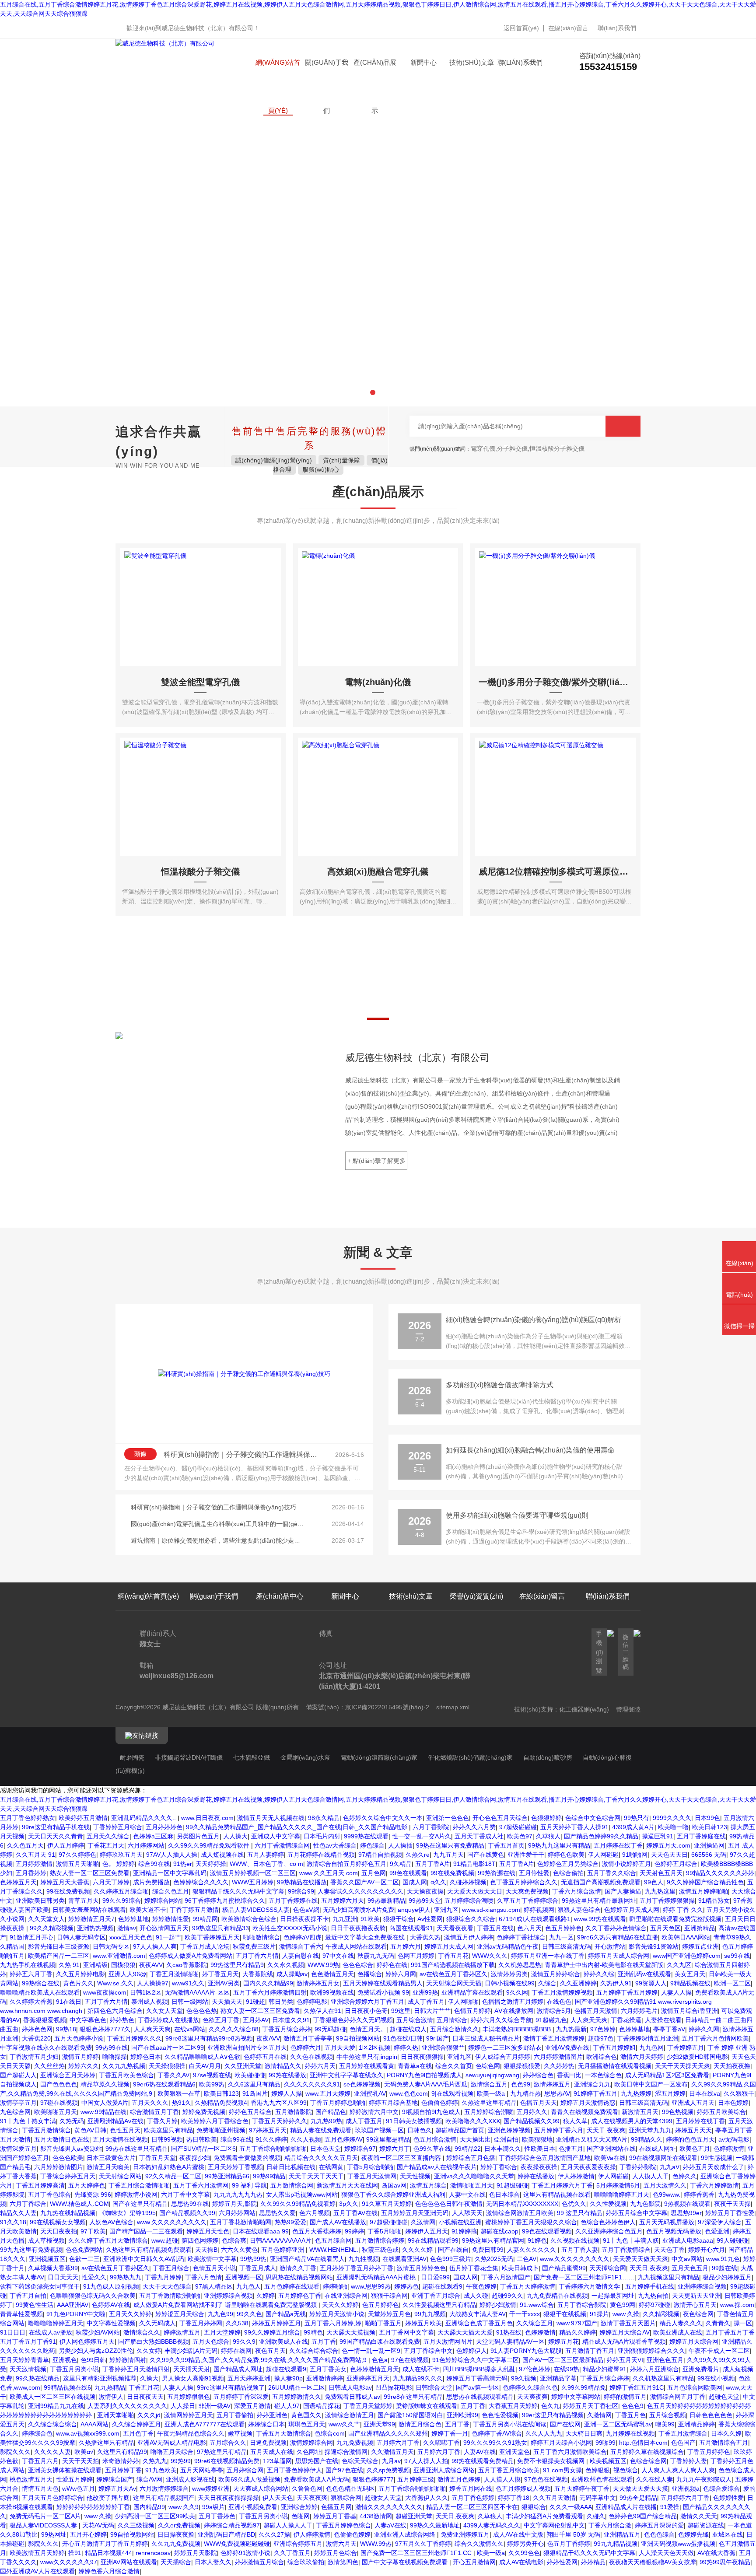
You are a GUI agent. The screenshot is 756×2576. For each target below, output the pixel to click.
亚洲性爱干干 (526, 1855)
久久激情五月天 (392, 2452)
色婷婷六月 (306, 2047)
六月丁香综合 (28, 2204)
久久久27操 (274, 2534)
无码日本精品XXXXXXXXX (522, 2204)
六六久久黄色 (239, 2250)
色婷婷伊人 (472, 2351)
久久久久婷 (418, 2250)
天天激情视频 (28, 2369)
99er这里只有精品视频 (553, 2415)
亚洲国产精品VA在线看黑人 (307, 2259)
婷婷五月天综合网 (694, 2341)
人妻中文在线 (467, 2194)
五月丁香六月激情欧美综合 (570, 2452)
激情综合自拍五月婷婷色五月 (346, 1864)
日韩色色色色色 (711, 2415)
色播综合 (370, 1974)
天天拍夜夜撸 (732, 2066)
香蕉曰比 (569, 2075)
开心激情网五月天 (164, 1928)
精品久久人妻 (18, 2213)
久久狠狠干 (739, 2093)
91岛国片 (255, 2093)
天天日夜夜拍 (59, 2231)
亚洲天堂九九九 (650, 2130)
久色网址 (309, 2452)
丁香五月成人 (258, 2268)
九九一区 (561, 1937)
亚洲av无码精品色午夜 (508, 1946)
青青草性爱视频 (21, 2314)
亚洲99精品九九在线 (56, 2406)
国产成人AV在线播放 (338, 2222)
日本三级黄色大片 (111, 2158)
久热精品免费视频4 (221, 2103)
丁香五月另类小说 (74, 2369)
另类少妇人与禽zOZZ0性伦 (96, 2351)
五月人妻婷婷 (266, 1855)
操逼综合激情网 (346, 2452)
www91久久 (188, 1983)
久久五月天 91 (35, 1855)
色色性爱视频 (500, 2415)
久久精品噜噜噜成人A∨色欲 (202, 2057)
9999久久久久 (672, 1818)
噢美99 (665, 2424)
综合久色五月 (171, 1891)
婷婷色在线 (392, 1965)
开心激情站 (610, 1946)
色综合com (330, 2433)
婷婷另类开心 (525, 2544)
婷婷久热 (406, 2047)
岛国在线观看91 (411, 1928)
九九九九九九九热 (238, 2194)
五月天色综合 (211, 2341)
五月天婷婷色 (87, 2185)
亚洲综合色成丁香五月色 (479, 2323)
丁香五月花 (453, 1956)
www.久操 (626, 2314)
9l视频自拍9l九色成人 (431, 2112)
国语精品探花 (322, 2406)
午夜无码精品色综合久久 (191, 2433)
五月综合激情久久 (455, 2029)
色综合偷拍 (568, 1873)
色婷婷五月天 (18, 1882)
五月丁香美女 (328, 2369)
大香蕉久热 (425, 1937)
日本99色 (707, 1818)
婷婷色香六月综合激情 (109, 2571)
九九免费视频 (355, 2443)
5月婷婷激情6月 (618, 2185)
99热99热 (253, 2259)
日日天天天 (63, 2277)
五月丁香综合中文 (428, 2351)
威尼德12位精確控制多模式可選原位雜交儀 (559, 871)
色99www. (667, 2194)
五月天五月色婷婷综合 (52, 2498)
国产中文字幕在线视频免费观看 (406, 2562)
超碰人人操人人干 (288, 2525)
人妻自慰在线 (301, 1956)
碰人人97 (287, 2406)
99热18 (66, 2029)
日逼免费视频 (268, 2443)
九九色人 (248, 2286)
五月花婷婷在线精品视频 (321, 1855)
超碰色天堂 (724, 2397)
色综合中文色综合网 (593, 1818)
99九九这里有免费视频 (31, 2250)
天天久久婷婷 (340, 2305)
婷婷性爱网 (562, 2562)
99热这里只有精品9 (237, 1965)
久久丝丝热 (49, 2066)
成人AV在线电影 (521, 2562)
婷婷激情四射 (128, 2360)
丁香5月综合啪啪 (370, 2167)
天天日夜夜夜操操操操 (228, 2498)
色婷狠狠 (598, 2470)
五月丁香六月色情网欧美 (715, 2038)
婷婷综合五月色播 (471, 2158)
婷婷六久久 (84, 2066)
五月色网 (374, 1873)
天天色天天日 (669, 1855)
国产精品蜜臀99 (564, 2268)
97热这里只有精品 (222, 2452)
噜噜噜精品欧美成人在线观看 (40, 1992)
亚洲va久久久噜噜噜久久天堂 (474, 2176)
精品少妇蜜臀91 (605, 2369)
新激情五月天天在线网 (347, 2185)
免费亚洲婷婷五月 (465, 2534)
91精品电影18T (474, 1864)
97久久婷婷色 (77, 1855)
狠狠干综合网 (389, 2296)
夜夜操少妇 (195, 2158)
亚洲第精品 (700, 1928)
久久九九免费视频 (176, 2544)
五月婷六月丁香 (398, 2443)
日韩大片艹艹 (432, 2011)
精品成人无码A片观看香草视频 (624, 2341)
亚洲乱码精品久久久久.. (144, 1818)
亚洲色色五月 (665, 2360)
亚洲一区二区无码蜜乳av (618, 2424)
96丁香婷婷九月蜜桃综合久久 (225, 1900)
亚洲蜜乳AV (370, 2093)
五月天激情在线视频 (120, 2139)
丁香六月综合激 (610, 2525)
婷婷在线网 (236, 2351)
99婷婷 (354, 2231)
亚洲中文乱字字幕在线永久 (346, 2075)
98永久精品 (324, 1818)
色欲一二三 (84, 2259)
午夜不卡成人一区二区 (719, 2351)
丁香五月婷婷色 (709, 2452)
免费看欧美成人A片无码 (317, 2479)
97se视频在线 (212, 2075)
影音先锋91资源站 (654, 1946)
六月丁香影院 (431, 1827)
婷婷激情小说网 (136, 2194)
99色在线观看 (408, 1873)
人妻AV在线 (480, 2452)
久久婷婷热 (559, 2066)
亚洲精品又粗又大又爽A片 (592, 2139)
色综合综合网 (648, 2461)
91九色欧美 (161, 2470)
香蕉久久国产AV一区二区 (365, 1882)
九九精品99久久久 (418, 2378)
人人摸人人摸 (502, 2479)
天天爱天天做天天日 (475, 1891)
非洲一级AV (215, 2406)
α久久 (438, 1882)
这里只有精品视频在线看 (557, 2194)
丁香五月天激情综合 (283, 2433)
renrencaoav (153, 2553)
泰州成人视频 (150, 2002)
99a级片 (213, 2507)
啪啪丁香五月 (383, 2323)
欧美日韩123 (710, 1827)
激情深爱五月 (18, 2149)
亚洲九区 (446, 1910)
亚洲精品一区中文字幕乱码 (170, 1873)
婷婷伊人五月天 (427, 2231)
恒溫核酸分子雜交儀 (200, 871)
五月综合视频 (668, 2415)
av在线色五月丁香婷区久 (453, 1974)
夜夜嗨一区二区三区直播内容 (402, 2158)
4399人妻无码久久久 (492, 2525)
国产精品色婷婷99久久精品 (601, 1836)
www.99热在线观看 (600, 1919)
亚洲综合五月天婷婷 (68, 2075)
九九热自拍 (653, 2296)
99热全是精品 (638, 2498)
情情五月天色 (40, 2488)
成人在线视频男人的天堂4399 (632, 2121)
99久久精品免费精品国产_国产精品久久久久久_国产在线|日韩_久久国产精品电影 (297, 1827)
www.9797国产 (577, 2323)
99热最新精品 (386, 1900)
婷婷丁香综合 (499, 2167)
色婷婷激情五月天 (374, 2369)
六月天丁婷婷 (111, 1882)
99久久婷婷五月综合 (272, 2332)
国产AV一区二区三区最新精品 (563, 2360)
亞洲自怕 (506, 2139)
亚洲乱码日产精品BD (226, 2534)
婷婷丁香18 (514, 2498)
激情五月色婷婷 (459, 2479)
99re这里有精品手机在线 (56, 1827)
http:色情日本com (643, 2443)
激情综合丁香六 (301, 1946)
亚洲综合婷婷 (299, 2507)
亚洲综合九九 (592, 2084)
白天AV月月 (205, 2066)
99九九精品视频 (616, 2544)
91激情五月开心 (31, 1937)
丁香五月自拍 (28, 2296)
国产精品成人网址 (238, 2369)
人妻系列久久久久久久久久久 (127, 2406)
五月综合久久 (228, 2443)
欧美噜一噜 (673, 1827)
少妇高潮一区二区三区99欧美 (155, 2516)
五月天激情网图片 (448, 2341)
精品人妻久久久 (681, 2323)
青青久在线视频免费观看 (584, 2112)
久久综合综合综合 (314, 2351)
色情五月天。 (368, 2029)
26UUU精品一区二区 (297, 2387)
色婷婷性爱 (728, 2498)
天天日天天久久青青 (56, 1836)
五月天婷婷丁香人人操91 (574, 1827)
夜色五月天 (270, 2351)
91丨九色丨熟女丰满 (28, 2121)
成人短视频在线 (222, 1855)
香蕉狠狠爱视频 (45, 2020)
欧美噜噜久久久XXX (473, 2121)
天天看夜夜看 (455, 1928)
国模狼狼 (123, 1965)
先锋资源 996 (93, 2194)
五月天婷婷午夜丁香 (582, 2488)
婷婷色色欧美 (566, 1855)
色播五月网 (336, 2507)
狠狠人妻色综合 (579, 1910)
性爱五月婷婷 (74, 2479)
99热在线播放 (287, 2075)
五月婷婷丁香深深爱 (241, 2397)
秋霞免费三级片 (254, 1946)
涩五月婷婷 (670, 2093)
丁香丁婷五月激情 (194, 1910)
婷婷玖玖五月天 (121, 1855)
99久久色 (249, 2314)
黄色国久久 (306, 2415)
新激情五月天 (640, 2112)
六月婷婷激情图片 (558, 2057)
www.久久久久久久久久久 (172, 2222)
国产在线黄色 (486, 1855)
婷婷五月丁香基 (335, 2516)
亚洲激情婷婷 (325, 2378)
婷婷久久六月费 (474, 1827)
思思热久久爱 (277, 2213)
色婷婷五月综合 (676, 1864)
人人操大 (235, 1836)
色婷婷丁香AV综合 (497, 2433)
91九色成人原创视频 (111, 2286)
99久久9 (244, 2341)
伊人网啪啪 (463, 2002)
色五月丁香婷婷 (569, 2544)
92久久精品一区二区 (173, 2176)
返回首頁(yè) (521, 28)
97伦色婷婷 (535, 2369)
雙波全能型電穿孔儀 (200, 682)
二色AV (527, 2259)
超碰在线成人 (408, 2029)
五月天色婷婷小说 (79, 2038)
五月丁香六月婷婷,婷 (333, 2323)
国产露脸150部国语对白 (410, 2415)
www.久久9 (184, 2507)
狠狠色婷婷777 (373, 2479)
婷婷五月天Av (117, 2488)
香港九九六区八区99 (279, 2103)
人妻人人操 (676, 1992)
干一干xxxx (525, 2314)
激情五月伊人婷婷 (469, 1937)
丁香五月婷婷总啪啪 (338, 2103)
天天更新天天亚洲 (696, 2296)
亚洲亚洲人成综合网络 (444, 2470)
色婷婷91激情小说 (245, 2553)
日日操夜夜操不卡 (304, 1919)
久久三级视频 (136, 2525)
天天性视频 (415, 2176)
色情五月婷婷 (472, 2011)
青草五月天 (84, 1900)
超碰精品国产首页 (460, 2130)
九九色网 (651, 2047)
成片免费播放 (151, 1882)
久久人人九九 (544, 2433)
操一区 (743, 2323)
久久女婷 (149, 2351)
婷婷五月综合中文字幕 (637, 2213)
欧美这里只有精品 (168, 2130)
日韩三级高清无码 (567, 1946)
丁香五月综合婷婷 (287, 2029)
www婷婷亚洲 (211, 2488)
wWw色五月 (79, 2488)
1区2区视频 (374, 2047)
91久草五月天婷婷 (387, 2204)
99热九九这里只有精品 (559, 1845)
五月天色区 (665, 1928)
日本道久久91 (291, 2020)
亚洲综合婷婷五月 (298, 2544)
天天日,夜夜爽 (649, 2268)
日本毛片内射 (322, 1836)
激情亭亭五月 (18, 2103)
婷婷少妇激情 (498, 2305)
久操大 (149, 2378)
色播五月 (571, 2149)
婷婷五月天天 (693, 2130)
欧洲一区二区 (732, 1983)
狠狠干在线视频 (565, 2314)
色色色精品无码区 (350, 2488)
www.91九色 (723, 2259)
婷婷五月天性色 (208, 2231)
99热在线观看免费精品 (483, 2461)
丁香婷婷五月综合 (118, 1827)
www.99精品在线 (103, 2112)
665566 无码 (709, 1855)
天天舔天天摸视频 (351, 2332)
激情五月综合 (428, 2185)
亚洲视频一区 (244, 2277)
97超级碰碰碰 (518, 1827)
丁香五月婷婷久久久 (134, 2038)
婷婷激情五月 (182, 2332)
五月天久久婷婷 (130, 2314)
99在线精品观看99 (433, 2240)
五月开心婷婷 (88, 2534)
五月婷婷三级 (416, 2479)
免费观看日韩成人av (352, 2397)
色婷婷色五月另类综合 (568, 1864)
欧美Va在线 (610, 2158)
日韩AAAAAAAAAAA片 (281, 2240)
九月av (391, 2461)
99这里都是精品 (388, 2139)
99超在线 (724, 2268)
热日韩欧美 (202, 2139)
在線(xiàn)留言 (568, 28)
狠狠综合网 (346, 2498)
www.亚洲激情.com (119, 1956)
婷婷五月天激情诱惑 (588, 2103)
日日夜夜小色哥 (366, 2011)
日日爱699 (435, 2277)
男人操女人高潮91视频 (193, 2378)
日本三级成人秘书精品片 (486, 2038)
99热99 (181, 2461)
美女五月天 (690, 1974)
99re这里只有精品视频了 (231, 2387)
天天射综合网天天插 (454, 1983)
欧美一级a (492, 2093)
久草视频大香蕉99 (53, 2268)
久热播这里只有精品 (106, 2443)
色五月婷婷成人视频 (523, 2488)
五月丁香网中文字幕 (406, 2332)
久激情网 (423, 2222)
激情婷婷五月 (552, 2084)
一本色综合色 (603, 2075)
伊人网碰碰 (603, 1855)
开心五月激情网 (474, 2562)
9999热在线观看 (366, 1836)
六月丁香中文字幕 (185, 2194)
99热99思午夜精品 (725, 2562)
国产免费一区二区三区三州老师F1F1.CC (417, 2553)
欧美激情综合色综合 (249, 1919)
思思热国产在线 (317, 2461)
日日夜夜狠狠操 (422, 2057)
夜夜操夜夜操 (539, 2167)
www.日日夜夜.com (207, 1818)
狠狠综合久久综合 (471, 1919)
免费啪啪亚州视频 (221, 2130)
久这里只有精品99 (122, 2452)
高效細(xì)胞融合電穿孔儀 (378, 871)
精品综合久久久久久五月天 (321, 2158)
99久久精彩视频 (52, 1928)
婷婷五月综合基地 (393, 2103)
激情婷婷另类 (509, 1974)
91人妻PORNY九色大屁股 (526, 2351)
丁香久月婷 (162, 2121)
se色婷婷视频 (362, 2084)
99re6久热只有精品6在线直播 (618, 1937)
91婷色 (537, 2240)
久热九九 (155, 2461)
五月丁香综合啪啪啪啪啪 (273, 2149)
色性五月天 (125, 2130)
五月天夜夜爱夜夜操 (588, 2167)
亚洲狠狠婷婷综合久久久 (651, 2351)
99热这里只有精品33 (220, 1928)
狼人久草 (575, 2121)
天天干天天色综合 (167, 2286)
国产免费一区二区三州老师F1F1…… (584, 2277)
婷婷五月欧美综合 (721, 2112)
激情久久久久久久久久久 (389, 2507)
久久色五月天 (25, 1845)
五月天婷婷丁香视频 (235, 2167)
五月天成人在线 (272, 2452)
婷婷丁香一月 (450, 2433)
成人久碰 (476, 2296)
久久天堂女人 (46, 1919)
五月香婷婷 (31, 1873)
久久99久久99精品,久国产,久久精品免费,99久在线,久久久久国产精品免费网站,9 (259, 2360)
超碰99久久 (507, 2296)
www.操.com (737, 2305)
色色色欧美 (68, 2158)
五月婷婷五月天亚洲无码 (415, 2213)
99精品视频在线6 (67, 2387)
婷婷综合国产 (115, 2479)
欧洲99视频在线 (332, 1992)
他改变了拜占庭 (108, 2498)
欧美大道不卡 (148, 1910)
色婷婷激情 (729, 2149)
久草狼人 (548, 1836)
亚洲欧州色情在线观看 (602, 2479)
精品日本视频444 (108, 2553)
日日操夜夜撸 (176, 2534)
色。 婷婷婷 (119, 1864)
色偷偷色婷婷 (440, 2103)
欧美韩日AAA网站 (686, 1937)
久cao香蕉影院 (187, 1965)
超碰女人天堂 (383, 2498)
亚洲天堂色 (514, 2452)
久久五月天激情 (554, 2498)
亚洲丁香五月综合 (436, 2296)
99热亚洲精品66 (227, 2176)
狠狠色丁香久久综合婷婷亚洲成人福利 (393, 2194)
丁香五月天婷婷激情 (528, 2286)
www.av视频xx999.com (88, 2433)
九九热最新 (571, 2029)
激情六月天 (341, 2544)
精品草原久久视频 (105, 2084)
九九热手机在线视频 (28, 1965)
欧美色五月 (695, 2149)
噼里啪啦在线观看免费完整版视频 (675, 1919)
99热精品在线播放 (302, 1882)
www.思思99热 (371, 2286)
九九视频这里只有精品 (668, 2277)
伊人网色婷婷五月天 (87, 2341)
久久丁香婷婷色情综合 (616, 1928)
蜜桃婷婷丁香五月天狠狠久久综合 (531, 2222)
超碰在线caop (499, 2231)
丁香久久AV (173, 2075)
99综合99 (301, 1891)
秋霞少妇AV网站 (98, 2332)
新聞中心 (423, 62)
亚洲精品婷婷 (696, 2424)
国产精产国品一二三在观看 (146, 2231)
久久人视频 (306, 2139)
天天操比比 (475, 2139)
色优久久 (574, 2204)
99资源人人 (651, 1983)
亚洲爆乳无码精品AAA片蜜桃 (377, 2277)
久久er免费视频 (179, 2525)
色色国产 (683, 2443)
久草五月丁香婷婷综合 (528, 1900)
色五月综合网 (333, 2240)
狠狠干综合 (399, 1919)
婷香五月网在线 (471, 2488)
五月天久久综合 (108, 1836)
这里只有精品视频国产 (164, 2498)
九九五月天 (448, 1855)
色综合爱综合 (721, 2488)
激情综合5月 (554, 2011)
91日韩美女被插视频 (414, 2121)
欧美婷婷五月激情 (83, 1818)
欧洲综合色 (602, 2057)
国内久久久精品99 (268, 1983)
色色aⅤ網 (306, 1910)
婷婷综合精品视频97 (232, 2525)
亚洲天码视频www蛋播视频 (678, 2544)
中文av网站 (687, 2259)
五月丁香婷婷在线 (293, 1900)
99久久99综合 (122, 1900)
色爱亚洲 (717, 2231)
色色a (380, 2360)
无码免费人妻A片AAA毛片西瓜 (426, 2084)
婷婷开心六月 (707, 2250)
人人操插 (400, 1845)
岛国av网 (394, 2185)
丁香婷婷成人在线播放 (168, 2020)
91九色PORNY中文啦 (76, 2314)
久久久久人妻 (52, 2452)
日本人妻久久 (213, 2562)
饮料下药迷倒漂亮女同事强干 (40, 2286)
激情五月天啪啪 (77, 1864)
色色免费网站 (84, 2250)
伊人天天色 (278, 2498)
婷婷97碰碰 (654, 2305)
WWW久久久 (490, 1956)
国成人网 (415, 1882)
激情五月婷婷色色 (421, 2268)
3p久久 (349, 2204)
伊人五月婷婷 (66, 1845)
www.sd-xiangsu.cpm (491, 1910)
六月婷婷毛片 (639, 2011)
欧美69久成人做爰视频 (249, 2479)
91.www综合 (537, 2305)
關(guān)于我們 (327, 73)
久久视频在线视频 (575, 2240)
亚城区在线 (728, 2534)
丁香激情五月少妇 (34, 2057)
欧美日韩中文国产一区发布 (651, 2084)
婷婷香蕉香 (699, 2194)
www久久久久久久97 (69, 2562)
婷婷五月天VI (625, 2360)
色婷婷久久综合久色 (530, 2387)
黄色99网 (623, 2305)
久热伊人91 (616, 1983)
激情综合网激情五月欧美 (520, 2213)
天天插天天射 (192, 2369)
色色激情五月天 (332, 1974)
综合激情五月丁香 (154, 2112)
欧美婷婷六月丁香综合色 (215, 2121)
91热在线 (509, 2332)
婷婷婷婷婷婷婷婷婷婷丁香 (93, 2507)
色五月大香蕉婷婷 (317, 2231)
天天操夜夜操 (425, 1891)
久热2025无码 (494, 2259)
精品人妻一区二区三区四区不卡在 (472, 2507)
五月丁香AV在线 (355, 2213)
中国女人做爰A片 (105, 2103)
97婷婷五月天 (268, 2130)
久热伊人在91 (322, 2011)
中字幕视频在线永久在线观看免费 (46, 2047)
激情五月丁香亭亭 (308, 2038)
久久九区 (679, 1965)
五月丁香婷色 (217, 2516)
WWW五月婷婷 (253, 1882)
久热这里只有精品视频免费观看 (149, 2250)
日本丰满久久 (503, 2149)
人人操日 (183, 2406)
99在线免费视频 (452, 1873)
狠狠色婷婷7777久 (105, 2029)
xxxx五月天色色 (131, 1937)
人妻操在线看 (663, 2020)
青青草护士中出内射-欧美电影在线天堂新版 (604, 1965)
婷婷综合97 (360, 2149)
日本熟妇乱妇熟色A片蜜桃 (169, 2167)
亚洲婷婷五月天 (368, 2378)
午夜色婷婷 (481, 2286)
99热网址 (54, 2534)
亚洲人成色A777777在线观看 (205, 2424)
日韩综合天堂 (434, 2387)
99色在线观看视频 (547, 2231)
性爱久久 (94, 2277)
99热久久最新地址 (435, 2525)
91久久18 (13, 2222)
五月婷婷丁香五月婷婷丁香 (357, 2268)
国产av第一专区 (478, 2387)
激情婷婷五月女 (318, 1983)
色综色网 (488, 2066)
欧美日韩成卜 (520, 2268)
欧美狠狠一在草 (179, 2093)
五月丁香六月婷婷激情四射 (270, 1992)
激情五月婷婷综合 (556, 1974)
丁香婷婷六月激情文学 (590, 2286)
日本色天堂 (325, 2149)
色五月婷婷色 (563, 1928)
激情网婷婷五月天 (189, 2415)
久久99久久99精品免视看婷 (298, 2204)
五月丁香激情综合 (626, 2250)
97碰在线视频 (59, 2103)
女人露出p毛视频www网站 (302, 2194)
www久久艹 (344, 2424)
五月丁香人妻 (580, 2250)
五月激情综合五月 (724, 2443)
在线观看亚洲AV (404, 2259)
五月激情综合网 (292, 2185)
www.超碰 (165, 2240)
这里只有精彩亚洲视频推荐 (100, 2378)
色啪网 (301, 2516)
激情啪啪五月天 (472, 2185)
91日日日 (13, 2332)
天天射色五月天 (661, 1873)
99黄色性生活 (35, 2305)
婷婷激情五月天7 (91, 1919)
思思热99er (686, 2213)
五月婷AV (256, 2020)
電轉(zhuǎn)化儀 (378, 682)
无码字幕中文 (598, 2498)
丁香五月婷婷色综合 (343, 2525)
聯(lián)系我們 (617, 28)
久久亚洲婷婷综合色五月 (609, 2231)
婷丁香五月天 (220, 1974)
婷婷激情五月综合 (259, 2562)
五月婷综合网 (245, 2470)
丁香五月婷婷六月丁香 (562, 2185)
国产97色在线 (344, 2470)
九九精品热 (525, 2093)
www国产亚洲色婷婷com (687, 1956)
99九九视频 (430, 2314)
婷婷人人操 (287, 2093)
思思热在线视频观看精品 (480, 2397)
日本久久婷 (726, 2433)
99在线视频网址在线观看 (663, 2158)
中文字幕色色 (88, 2020)
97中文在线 (338, 1956)
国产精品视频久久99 (532, 2121)
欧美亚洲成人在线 (678, 2332)
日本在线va (705, 2093)
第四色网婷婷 (200, 2240)
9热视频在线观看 (687, 2204)
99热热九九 (126, 2277)
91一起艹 (168, 1937)
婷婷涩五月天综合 (180, 2314)
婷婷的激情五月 (625, 2397)
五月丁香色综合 (49, 2194)
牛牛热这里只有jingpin (367, 2057)
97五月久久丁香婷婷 (423, 2544)
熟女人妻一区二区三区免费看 (90, 1873)
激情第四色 (343, 2562)
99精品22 (468, 2149)
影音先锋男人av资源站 (71, 2149)
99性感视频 (717, 2158)
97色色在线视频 (546, 2479)
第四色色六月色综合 (115, 2011)
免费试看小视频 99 (383, 1992)
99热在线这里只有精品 (136, 2149)
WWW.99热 (323, 1965)
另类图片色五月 (198, 1836)
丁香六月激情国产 (506, 2277)
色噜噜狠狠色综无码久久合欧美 (93, 2296)
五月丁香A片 (432, 1864)
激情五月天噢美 (108, 2167)
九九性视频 (364, 2259)
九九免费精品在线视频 (557, 2296)
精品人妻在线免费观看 (321, 2130)
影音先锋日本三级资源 (59, 1946)
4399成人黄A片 (633, 1827)
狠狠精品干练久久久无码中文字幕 (238, 1891)
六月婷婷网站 (146, 1845)
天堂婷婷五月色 (389, 2314)
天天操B (206, 2250)
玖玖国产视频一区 (379, 2130)
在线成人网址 (658, 2149)
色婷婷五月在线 (265, 2057)
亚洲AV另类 (224, 1983)
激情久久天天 (699, 2516)
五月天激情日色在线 (62, 2139)
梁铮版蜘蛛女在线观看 (427, 2406)
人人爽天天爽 (589, 2020)
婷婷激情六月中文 (374, 2112)
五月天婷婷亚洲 (249, 2378)
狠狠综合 (534, 2507)
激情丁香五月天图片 (628, 2323)
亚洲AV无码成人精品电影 (172, 2443)
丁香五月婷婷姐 (614, 2047)
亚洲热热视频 (95, 1928)
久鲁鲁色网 (307, 2488)
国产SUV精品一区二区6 (203, 2149)
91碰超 (255, 2002)
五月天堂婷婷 (222, 2332)
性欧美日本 (540, 2149)
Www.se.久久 (115, 1983)
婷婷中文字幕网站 (576, 2397)
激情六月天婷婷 (642, 2057)
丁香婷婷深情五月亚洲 (647, 2038)
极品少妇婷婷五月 (727, 2277)
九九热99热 (326, 2121)
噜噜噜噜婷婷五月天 (622, 2194)
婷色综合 (372, 1845)
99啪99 (605, 2443)
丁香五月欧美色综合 (126, 2075)
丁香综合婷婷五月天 (68, 2176)
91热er (183, 1864)
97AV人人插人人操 (172, 1855)
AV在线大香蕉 (716, 2553)
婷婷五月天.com (668, 1845)
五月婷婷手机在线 (650, 2286)
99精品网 (205, 1919)
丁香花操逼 (626, 2020)
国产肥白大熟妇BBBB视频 (154, 2341)
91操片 (599, 2314)
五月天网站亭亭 (202, 2470)
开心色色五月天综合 (500, 1818)
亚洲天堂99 (379, 2424)
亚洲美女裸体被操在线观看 (65, 2470)
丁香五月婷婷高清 (40, 2185)
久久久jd (149, 2415)
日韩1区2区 (146, 1992)
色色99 (521, 2084)
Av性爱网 (430, 1919)
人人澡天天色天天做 (666, 2553)
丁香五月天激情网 (372, 2176)
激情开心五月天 (695, 2305)
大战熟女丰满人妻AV (478, 2314)
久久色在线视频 (311, 2057)
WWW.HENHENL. (334, 2250)
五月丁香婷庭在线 (701, 1836)
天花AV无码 (98, 2525)
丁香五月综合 (171, 2268)
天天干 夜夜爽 (606, 2130)
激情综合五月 (489, 2084)
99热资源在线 (497, 1873)
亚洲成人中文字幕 (276, 1836)
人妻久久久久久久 (532, 2250)
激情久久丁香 (298, 2268)
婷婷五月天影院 (196, 2553)
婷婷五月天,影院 (234, 2204)
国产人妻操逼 (623, 1891)
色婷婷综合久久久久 (201, 1882)
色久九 (550, 2406)
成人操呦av (292, 1974)
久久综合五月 (535, 2323)
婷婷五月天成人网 (449, 1946)
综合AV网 (149, 2479)
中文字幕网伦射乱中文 (554, 2525)
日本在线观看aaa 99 (261, 2231)
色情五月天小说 (214, 2268)
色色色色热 (202, 2011)
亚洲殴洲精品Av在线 (115, 2121)
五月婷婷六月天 (343, 1900)
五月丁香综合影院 (582, 2305)
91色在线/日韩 (403, 2038)
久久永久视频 (286, 1965)
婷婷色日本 (146, 2057)
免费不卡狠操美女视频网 (552, 2461)
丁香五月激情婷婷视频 (562, 1992)
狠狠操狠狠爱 (522, 2066)
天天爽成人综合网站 (261, 2488)
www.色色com (409, 2093)
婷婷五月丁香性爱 (730, 2213)
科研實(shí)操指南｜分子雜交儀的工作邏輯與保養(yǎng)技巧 (243, 1454)
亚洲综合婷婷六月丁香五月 (367, 2002)
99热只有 (637, 1818)
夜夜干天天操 (732, 2204)
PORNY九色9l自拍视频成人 (424, 2075)
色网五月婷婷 (416, 1956)
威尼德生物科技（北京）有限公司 (207, 28)
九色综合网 (15, 2112)
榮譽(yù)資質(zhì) (476, 1596)
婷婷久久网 (704, 2029)
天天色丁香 (669, 2250)
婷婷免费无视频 (204, 2112)
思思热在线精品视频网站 (299, 2277)
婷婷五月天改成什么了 (714, 2167)
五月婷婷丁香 (123, 2470)
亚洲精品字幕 (558, 2378)
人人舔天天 (467, 2213)
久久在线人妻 (654, 2479)
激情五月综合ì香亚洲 (689, 2011)
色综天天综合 (360, 2461)
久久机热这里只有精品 (663, 2378)
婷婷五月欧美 (423, 2323)
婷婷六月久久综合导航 (501, 2020)
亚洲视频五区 (47, 2259)
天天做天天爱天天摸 (640, 2488)
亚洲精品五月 (622, 2534)
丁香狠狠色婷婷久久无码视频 (353, 2020)
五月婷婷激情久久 (297, 2397)
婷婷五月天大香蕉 (65, 1882)
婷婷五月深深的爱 (659, 2525)
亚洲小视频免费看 (253, 2507)
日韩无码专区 (111, 1946)
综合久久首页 (454, 2066)
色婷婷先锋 (693, 2534)
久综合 (547, 1983)
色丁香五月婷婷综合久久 (524, 1882)
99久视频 (524, 2378)
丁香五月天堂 (157, 2158)
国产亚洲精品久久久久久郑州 (388, 2433)
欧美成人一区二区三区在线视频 (52, 2397)
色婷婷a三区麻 (153, 1836)
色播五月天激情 (596, 2011)
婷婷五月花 (563, 2341)
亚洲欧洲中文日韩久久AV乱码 (144, 2259)
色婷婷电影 (312, 2002)
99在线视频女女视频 (58, 2222)
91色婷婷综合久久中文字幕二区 (476, 2360)
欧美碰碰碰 (250, 2075)
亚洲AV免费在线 (567, 2047)
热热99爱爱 (290, 2222)
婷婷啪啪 (335, 2286)
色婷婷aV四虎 (303, 1937)
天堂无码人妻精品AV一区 (510, 2341)
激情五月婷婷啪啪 (703, 1891)
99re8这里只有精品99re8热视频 (209, 2038)
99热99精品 (269, 2176)
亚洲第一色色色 (448, 1818)
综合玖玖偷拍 (306, 2562)
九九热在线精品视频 (68, 2213)
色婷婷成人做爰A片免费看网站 (191, 1956)
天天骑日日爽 (584, 2433)
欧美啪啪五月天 (56, 2112)
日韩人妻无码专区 (81, 1937)
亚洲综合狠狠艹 (443, 2047)
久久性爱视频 (608, 2204)
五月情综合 (452, 2020)
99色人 (654, 1882)
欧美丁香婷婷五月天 (212, 1937)
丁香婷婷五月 (686, 2047)
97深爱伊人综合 (720, 2222)
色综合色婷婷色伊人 (608, 2222)
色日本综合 (504, 2194)
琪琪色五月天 (307, 2424)
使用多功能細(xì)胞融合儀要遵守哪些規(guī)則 (517, 1515)
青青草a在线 (415, 2066)
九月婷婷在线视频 (630, 2433)
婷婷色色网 (37, 2029)
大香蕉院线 (258, 1974)
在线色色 (559, 2002)
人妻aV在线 (390, 2525)
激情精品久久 (283, 2066)
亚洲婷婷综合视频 (702, 2286)
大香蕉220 (36, 2038)
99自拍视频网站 (358, 2038)
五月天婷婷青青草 (24, 2360)
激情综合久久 (142, 2332)
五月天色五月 (690, 2268)
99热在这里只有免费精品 (450, 1845)
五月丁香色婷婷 (473, 2498)
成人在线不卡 (421, 2369)
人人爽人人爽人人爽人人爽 (678, 2470)
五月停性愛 (534, 1873)
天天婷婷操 (211, 1864)
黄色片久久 (78, 1983)
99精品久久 (647, 2139)
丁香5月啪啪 (385, 2231)
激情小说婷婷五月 (626, 1864)
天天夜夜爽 (312, 2498)
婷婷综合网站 (163, 1900)
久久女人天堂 (164, 2011)
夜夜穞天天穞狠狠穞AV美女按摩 (653, 2562)
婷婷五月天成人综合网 (619, 1956)
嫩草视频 (240, 2433)
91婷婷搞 (464, 2231)
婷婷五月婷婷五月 (276, 2323)
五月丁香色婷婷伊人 (294, 2470)
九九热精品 (110, 2387)
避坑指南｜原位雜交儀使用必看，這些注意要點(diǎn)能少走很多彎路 (218, 1540)
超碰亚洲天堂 (414, 2516)
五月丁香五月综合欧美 (509, 2470)
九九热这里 (660, 1891)
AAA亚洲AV (73, 2305)
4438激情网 (376, 2516)
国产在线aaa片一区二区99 (168, 2047)
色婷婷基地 (133, 1919)
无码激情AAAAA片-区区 (197, 1992)
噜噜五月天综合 (172, 2452)
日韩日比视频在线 (291, 2167)
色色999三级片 (451, 2259)
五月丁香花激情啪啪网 (241, 2222)
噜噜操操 (115, 2057)
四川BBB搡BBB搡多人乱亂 (479, 2369)
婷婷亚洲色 (272, 2415)
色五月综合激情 (435, 2139)
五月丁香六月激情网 (201, 2185)
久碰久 (596, 2516)
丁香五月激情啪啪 (174, 1974)
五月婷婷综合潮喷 (469, 1900)
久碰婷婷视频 (468, 1882)
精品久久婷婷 (577, 2332)
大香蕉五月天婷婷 (513, 2406)
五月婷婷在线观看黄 (367, 2066)
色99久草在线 (432, 2149)
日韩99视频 (167, 2139)
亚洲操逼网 (709, 1845)
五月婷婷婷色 (164, 1827)
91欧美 (370, 1919)
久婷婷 (266, 2296)
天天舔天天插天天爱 (465, 2332)
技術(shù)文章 (472, 62)
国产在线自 (453, 2250)
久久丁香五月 (292, 2553)
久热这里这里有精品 (489, 2103)
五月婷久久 (532, 2112)
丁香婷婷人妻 (689, 2461)
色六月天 (529, 1928)
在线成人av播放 (51, 2332)
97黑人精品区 (214, 2286)
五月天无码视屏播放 (667, 2222)
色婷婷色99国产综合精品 (643, 2516)
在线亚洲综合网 (346, 2296)
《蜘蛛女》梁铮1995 (127, 2213)
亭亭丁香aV (669, 2029)
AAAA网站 (94, 2424)
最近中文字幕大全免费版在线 (366, 1937)
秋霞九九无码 (376, 1956)
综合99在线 (154, 1864)
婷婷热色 (122, 2020)
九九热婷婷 (636, 2093)
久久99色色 (524, 2553)
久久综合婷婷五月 (136, 2424)
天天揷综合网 (608, 2268)
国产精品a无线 (286, 2314)
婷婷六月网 (401, 1974)
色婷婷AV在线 (111, 2305)
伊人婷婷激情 (576, 2176)
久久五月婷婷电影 (80, 1974)
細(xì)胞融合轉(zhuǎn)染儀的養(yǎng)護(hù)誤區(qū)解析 (534, 1320)
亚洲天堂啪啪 (115, 2415)
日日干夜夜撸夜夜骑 (358, 1928)
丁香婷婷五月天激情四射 (136, 2369)
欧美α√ (84, 2452)
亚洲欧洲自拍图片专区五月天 (247, 2047)
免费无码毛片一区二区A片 (45, 2516)
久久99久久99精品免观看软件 (210, 1845)
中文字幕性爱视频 (111, 2323)
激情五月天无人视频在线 (271, 1818)
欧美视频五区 (608, 2461)
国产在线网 (565, 2424)
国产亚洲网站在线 (611, 2149)
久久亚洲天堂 (243, 2066)
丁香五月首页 (506, 1845)
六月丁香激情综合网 (282, 1845)
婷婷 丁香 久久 (683, 1910)
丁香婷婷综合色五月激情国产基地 (545, 2158)
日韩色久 (420, 2130)
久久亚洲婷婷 (578, 1983)
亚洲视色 (65, 2360)
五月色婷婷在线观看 (292, 2286)
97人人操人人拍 (426, 2461)
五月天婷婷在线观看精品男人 (383, 1983)
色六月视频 (315, 2213)
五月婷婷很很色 (189, 2397)
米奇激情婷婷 (121, 2461)
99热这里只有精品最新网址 (599, 1900)
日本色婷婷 (733, 2103)
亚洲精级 (95, 1965)
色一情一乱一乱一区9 (371, 2351)
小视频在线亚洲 (460, 2222)
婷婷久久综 (599, 1974)
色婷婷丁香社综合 (521, 1937)
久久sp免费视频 (388, 2470)
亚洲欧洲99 (462, 2415)
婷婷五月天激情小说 (337, 2314)
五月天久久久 (150, 2103)
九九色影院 (645, 2204)
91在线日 (69, 2002)
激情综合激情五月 (350, 2415)
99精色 (313, 2332)
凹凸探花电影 (394, 2387)
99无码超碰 (330, 2029)
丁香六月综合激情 (577, 1891)
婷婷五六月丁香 (31, 1974)
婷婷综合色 (538, 2075)
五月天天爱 (340, 2047)
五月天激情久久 (665, 2185)
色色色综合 (358, 1965)
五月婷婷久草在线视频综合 (647, 2452)
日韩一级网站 (190, 2002)
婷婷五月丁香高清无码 (477, 2378)
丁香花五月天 (106, 1845)
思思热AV (557, 2093)
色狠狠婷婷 (546, 1818)
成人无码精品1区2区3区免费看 (667, 2075)
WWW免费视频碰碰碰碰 (237, 2544)
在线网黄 (331, 2167)
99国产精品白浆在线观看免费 (380, 2341)
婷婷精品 (593, 2562)
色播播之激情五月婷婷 (513, 2002)
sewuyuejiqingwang (492, 2075)
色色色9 (633, 2406)
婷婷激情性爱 (171, 1919)
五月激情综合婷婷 (380, 2240)
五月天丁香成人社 (479, 1836)
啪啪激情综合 (262, 1937)
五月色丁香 (138, 2433)
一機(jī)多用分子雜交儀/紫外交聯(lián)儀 (558, 682)
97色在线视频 (410, 2360)
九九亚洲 (345, 1919)
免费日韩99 (488, 2250)
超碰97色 (601, 2038)
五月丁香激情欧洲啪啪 (170, 2296)
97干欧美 (93, 2231)
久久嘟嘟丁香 (441, 2443)
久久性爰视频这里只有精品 (439, 2305)
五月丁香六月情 (257, 1956)
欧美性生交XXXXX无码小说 (290, 1928)
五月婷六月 (406, 1946)
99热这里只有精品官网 (493, 2240)
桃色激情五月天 (31, 2479)
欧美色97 (520, 1836)
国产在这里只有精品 (140, 2204)
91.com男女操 (562, 2470)
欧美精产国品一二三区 (59, 1956)
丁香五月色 (630, 2415)
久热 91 (69, 1965)
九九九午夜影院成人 (704, 2479)
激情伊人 (111, 2397)
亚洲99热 (425, 1992)
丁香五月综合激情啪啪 (139, 2185)
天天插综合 (176, 2562)
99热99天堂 (425, 1900)
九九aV (670, 2167)
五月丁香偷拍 (235, 2415)
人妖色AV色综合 (111, 2222)
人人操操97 (153, 1983)
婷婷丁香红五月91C (637, 2387)
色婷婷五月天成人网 (632, 1910)
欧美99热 (212, 2084)
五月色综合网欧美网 (695, 2387)
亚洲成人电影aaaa (688, 2240)
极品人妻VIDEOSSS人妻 (256, 1910)
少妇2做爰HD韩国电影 (697, 2057)
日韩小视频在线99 (510, 1983)
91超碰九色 (551, 2020)
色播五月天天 (539, 2103)
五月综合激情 (415, 2020)
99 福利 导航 (249, 2185)
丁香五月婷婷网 (201, 2323)
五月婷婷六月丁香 (685, 2498)
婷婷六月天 (320, 2066)
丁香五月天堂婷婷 (368, 2406)
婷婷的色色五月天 (690, 2139)
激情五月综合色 (420, 2424)
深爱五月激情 (252, 2406)
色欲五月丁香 (221, 2020)
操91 (75, 2553)
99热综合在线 (41, 1983)
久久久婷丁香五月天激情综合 (108, 2240)
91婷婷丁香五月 (595, 2093)
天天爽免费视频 (527, 1891)
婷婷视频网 (539, 1910)
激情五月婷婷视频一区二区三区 (253, 1873)
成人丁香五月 (426, 2002)
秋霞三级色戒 (380, 2250)
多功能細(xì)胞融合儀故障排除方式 (500, 1385)
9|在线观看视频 (452, 2093)
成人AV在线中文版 (518, 2534)
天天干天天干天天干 (316, 2176)
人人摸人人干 (651, 2176)
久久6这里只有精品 (254, 2084)
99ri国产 (437, 2038)
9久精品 (401, 1864)
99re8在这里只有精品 (413, 2397)
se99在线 (737, 1956)
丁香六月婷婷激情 (714, 2185)
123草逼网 (277, 2461)
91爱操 (670, 2507)
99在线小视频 (716, 2378)
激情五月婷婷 (80, 2057)
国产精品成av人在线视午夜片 (437, 2167)
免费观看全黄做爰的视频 (247, 2158)
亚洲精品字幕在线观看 (472, 1992)
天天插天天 (227, 2002)
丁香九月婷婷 (163, 2277)
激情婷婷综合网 (311, 2443)
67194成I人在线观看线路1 (535, 1919)
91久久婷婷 (271, 2139)
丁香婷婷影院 (638, 2167)
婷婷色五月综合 (250, 2112)
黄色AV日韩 (90, 2130)
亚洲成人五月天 (693, 2103)
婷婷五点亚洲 (700, 1946)
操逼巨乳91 (658, 1836)
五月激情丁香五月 (590, 2351)
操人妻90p (288, 2378)
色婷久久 (685, 2176)
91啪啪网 (635, 1855)
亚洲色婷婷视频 (509, 2130)
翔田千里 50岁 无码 (574, 2534)
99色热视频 (678, 2112)
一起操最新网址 (613, 2296)
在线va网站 (190, 2029)
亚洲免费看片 (701, 2369)
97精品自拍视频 (380, 1855)
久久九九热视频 (124, 2066)
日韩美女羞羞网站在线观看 (89, 1910)
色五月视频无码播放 (674, 2231)
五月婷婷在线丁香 (618, 1845)
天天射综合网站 (120, 2176)
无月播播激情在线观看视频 (615, 2066)
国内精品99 (149, 2507)
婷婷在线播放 (536, 2176)
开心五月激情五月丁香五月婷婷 (105, 2544)
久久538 (237, 2323)
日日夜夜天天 (145, 2397)
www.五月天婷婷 (328, 2093)
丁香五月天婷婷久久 (280, 2121)
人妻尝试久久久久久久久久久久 (360, 1891)
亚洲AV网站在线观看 (129, 2562)
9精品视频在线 (690, 1983)
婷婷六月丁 (395, 2149)
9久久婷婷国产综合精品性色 (705, 1882)
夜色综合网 (698, 2314)
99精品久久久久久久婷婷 (720, 1873)
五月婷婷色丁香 (300, 2296)
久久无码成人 (157, 2323)
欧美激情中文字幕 (212, 2259)
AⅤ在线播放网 (514, 2011)
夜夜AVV (151, 1965)
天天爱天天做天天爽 (640, 2259)
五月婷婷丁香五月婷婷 (627, 1992)
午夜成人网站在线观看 (356, 1946)
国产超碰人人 (18, 2075)
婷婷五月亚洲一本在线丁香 (548, 1956)
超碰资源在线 (706, 2525)
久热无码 (72, 2121)
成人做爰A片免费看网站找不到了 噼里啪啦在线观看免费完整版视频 (226, 2305)
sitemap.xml (453, 1707)
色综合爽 (234, 2240)
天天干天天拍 (80, 2461)
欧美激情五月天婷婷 (37, 2553)
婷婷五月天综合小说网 (561, 2443)
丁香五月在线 (495, 1928)
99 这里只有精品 (580, 2213)
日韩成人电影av (350, 2387)
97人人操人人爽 (155, 1946)
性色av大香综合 (335, 1845)
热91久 (182, 2103)
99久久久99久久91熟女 (495, 2443)
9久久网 (517, 1992)
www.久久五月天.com (329, 1873)
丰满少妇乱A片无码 (191, 2351)
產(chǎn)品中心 (280, 1596)
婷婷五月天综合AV (625, 2332)
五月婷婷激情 (34, 1864)
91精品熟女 (714, 1900)
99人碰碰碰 (732, 2240)
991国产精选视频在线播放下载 (453, 1965)
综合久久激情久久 (479, 2544)
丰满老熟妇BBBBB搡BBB (518, 2029)
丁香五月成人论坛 (205, 1946)
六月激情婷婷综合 (164, 2488)
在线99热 (567, 2369)
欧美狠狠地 (537, 2139)
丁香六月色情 (203, 2277)
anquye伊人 (414, 1910)
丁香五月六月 (40, 2461)
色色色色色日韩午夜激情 (449, 2204)
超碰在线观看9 (442, 2286)
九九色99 (220, 2314)
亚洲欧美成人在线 (283, 2341)
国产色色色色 (59, 2084)
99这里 (401, 2011)
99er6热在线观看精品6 (164, 2084)
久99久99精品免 (584, 2387)
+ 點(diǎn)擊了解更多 (376, 1161)
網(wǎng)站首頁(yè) (278, 73)
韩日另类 (281, 2002)
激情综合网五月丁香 (678, 2397)
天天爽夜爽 (532, 2397)
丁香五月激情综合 (46, 2130)
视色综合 (626, 2470)
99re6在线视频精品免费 (227, 2461)
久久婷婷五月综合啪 (121, 1891)
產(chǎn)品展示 (375, 73)
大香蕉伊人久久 (427, 2498)
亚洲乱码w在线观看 (644, 1974)
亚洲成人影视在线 (190, 2479)
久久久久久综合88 (234, 2029)
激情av (127, 1928)
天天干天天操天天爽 (682, 2066)
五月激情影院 (294, 2112)
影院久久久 (15, 2452)
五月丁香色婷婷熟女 (28, 1818)
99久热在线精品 (38, 2378)
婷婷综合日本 (266, 2424)
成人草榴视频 (46, 2240)
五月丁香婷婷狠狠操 (667, 1900)
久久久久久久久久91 (312, 2084)
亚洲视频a (686, 2488)
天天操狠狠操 (167, 2066)
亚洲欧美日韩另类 (40, 1900)
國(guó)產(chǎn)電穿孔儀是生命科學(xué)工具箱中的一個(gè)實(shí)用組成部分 (218, 1524)
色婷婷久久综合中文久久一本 (383, 1818)
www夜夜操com (105, 1992)
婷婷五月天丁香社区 (591, 2406)
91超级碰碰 (512, 2185)
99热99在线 (112, 2047)
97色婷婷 (603, 2029)
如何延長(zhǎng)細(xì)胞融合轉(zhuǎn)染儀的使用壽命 (530, 1450)
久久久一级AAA (571, 2507)
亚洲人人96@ (127, 1974)
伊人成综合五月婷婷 (503, 2057)
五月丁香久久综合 (612, 1873)
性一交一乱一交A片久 (422, 1836)
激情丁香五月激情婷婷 (554, 2038)
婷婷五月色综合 (336, 2553)
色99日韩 (93, 2360)
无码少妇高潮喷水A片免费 (359, 1910)
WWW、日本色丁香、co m (266, 1864)
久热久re (418, 1855)
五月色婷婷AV (344, 2139)
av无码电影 (734, 2139)
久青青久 (718, 2323)
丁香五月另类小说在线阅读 (510, 2424)
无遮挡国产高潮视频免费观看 (601, 1882)
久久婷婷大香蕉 (31, 2002)
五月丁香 (324, 2341)
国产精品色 (331, 2112)
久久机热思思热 (520, 1965)
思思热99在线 (190, 2204)
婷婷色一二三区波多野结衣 (505, 2047)
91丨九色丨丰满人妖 (631, 2240)
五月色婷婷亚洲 (283, 2250)
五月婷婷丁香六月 (559, 2130)
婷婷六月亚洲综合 (654, 2369)
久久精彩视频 (661, 2314)
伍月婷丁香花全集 (474, 2268)
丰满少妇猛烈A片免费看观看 (544, 2516)
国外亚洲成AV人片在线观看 (37, 2571)
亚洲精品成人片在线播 (626, 2507)
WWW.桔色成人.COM (79, 2204)
